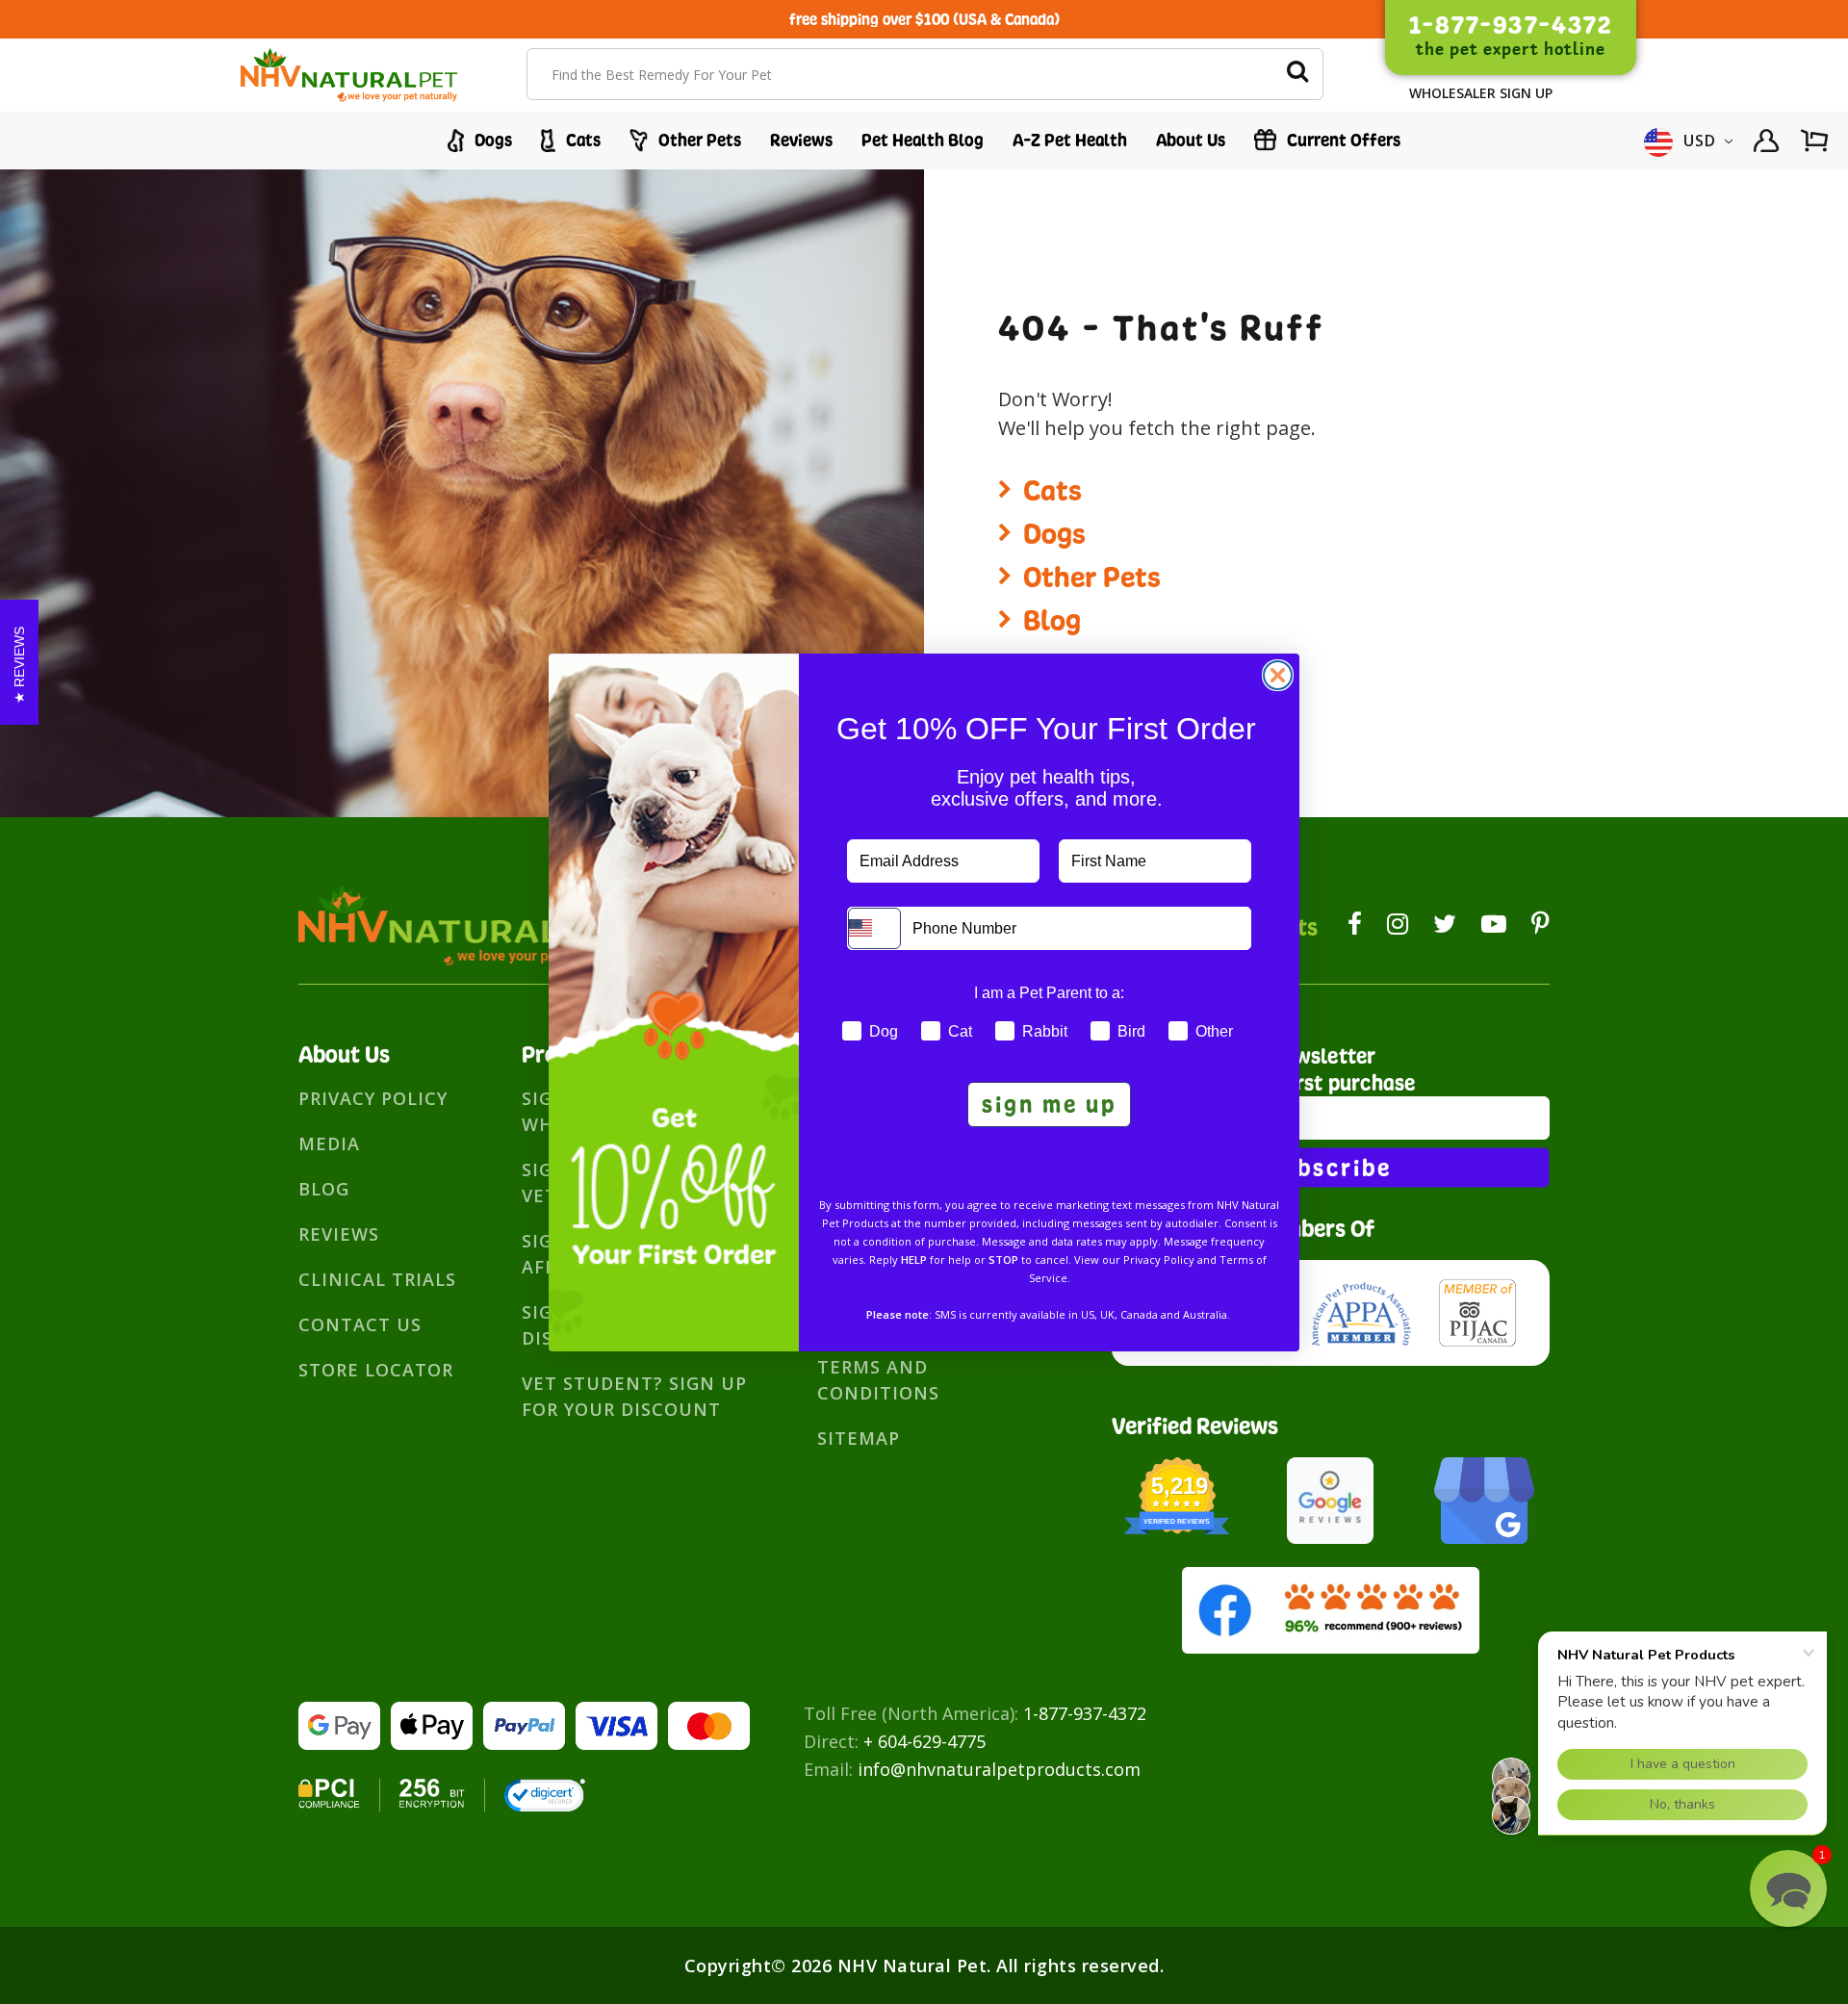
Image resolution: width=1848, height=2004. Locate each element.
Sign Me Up (1049, 1104)
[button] (1788, 1888)
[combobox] (874, 928)
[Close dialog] (1278, 675)
